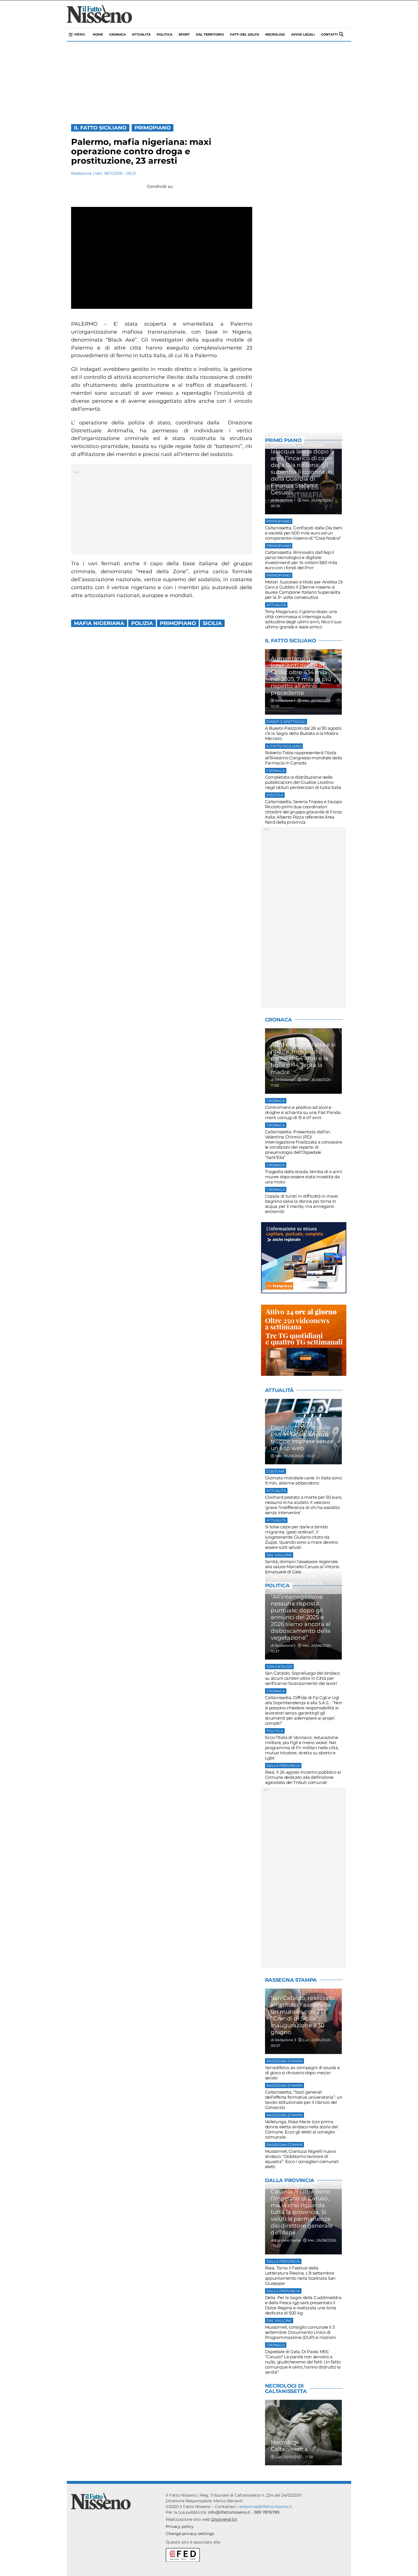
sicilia (212, 623)
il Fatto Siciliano (100, 128)
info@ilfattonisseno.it (229, 2512)
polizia (142, 623)
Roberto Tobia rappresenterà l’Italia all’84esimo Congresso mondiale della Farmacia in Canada (304, 758)
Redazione (81, 173)
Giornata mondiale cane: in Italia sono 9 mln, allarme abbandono (303, 1480)
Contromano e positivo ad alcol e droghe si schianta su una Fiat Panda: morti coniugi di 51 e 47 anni (303, 1112)
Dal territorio (210, 34)
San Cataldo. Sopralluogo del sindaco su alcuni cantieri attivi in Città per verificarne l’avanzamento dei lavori (302, 1678)
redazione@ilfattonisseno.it (265, 2507)
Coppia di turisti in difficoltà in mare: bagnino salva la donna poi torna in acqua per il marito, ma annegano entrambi (302, 1204)
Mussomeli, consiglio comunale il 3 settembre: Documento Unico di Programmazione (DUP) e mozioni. (301, 2332)
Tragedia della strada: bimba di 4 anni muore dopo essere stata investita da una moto (304, 1177)
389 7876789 (267, 2512)
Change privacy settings (190, 2534)
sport (184, 34)
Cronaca (117, 34)
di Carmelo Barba (286, 2240)
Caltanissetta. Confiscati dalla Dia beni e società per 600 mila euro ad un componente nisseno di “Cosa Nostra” (304, 533)
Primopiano (153, 128)
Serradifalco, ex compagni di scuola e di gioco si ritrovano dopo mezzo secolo (302, 2073)
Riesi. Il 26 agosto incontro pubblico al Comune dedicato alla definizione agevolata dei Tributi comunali (303, 1777)
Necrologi (275, 34)
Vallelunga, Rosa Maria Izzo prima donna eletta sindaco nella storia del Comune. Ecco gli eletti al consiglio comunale (302, 2129)
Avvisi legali (303, 34)
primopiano (178, 623)
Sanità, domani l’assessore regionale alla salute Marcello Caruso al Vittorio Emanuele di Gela (302, 1567)
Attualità (141, 34)
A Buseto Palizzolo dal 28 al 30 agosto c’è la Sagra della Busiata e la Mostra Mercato (303, 733)
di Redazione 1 (283, 500)
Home (98, 34)
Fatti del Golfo (245, 34)
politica (164, 34)
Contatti (329, 34)
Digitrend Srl (224, 2519)
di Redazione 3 (283, 2040)
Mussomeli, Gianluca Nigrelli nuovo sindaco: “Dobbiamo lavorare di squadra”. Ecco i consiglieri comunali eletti (302, 2159)
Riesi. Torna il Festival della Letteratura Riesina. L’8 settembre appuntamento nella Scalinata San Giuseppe (300, 2276)
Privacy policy (180, 2526)
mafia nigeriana (99, 623)
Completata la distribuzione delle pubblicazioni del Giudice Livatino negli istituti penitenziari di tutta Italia (303, 782)
